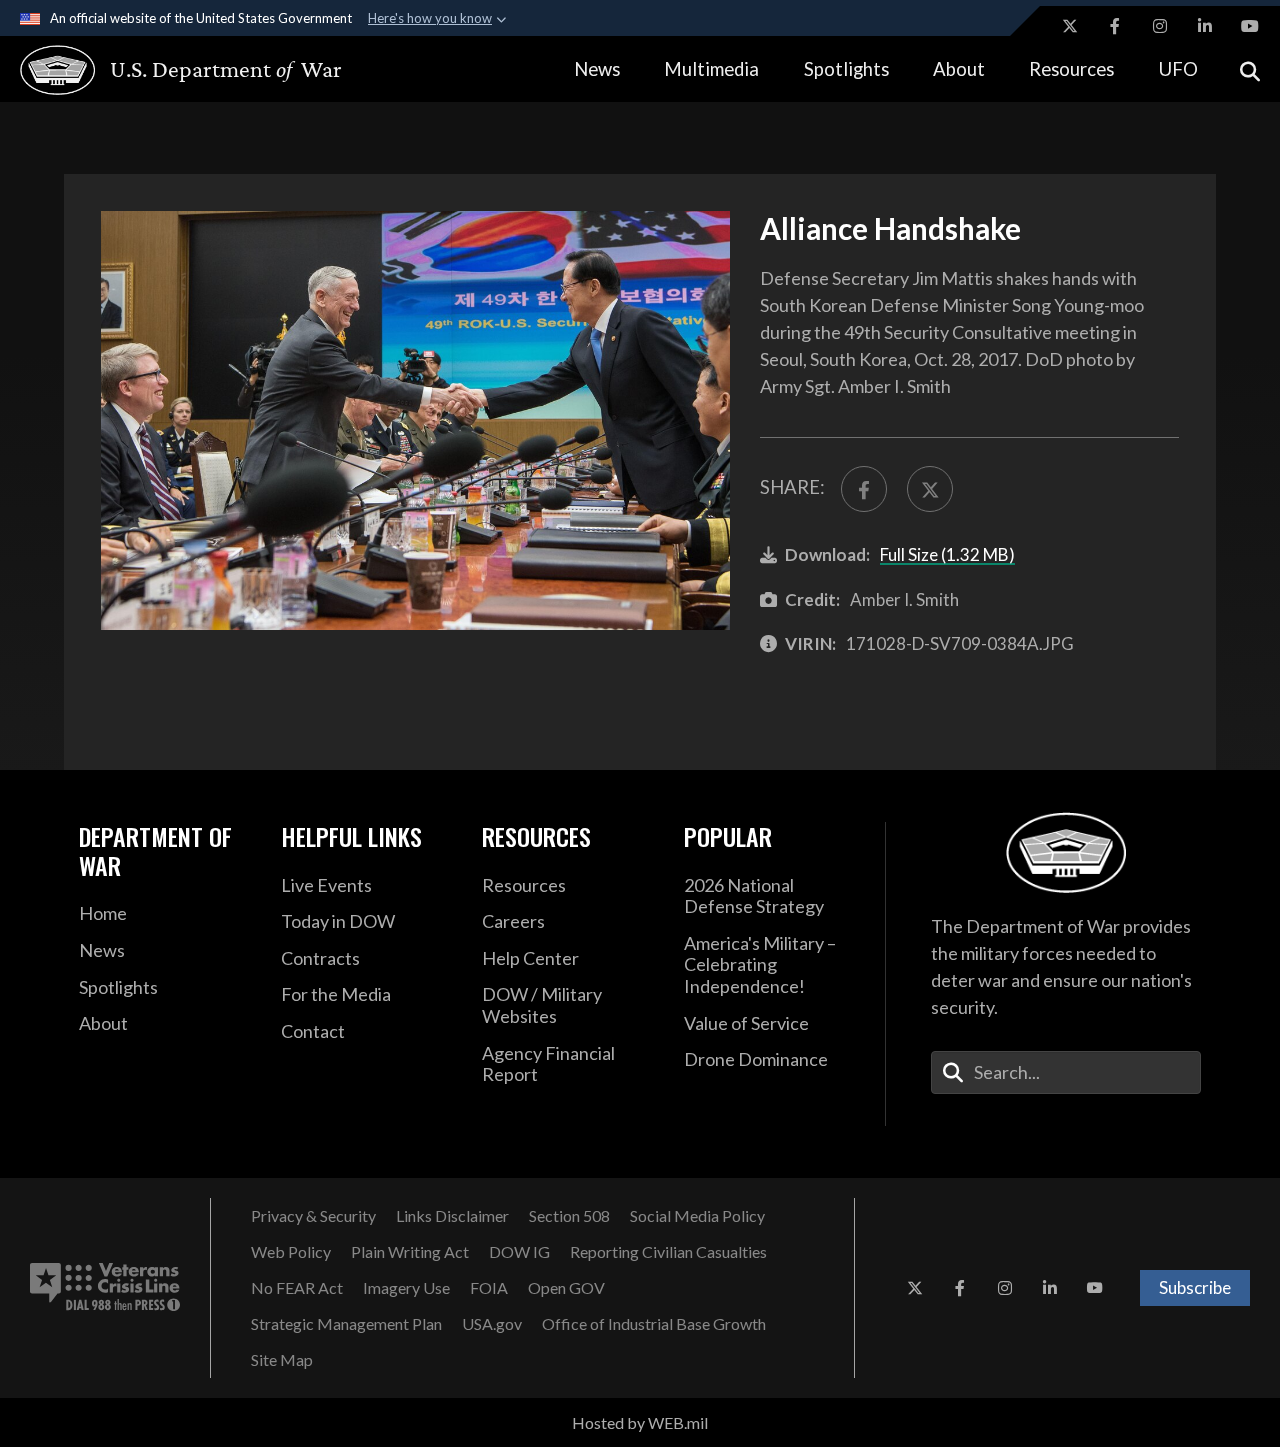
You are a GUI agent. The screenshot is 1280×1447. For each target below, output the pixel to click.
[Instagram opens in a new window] (1160, 26)
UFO (1178, 69)
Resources (1071, 69)
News (597, 69)
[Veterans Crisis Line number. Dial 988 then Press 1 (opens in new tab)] (105, 1288)
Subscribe (1195, 1287)
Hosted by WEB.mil (640, 1422)
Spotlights (846, 69)
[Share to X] (930, 489)
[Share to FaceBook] (864, 489)
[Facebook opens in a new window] (1115, 26)
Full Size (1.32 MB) (947, 554)
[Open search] (1250, 69)
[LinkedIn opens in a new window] (1205, 26)
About (959, 69)
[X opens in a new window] (1070, 26)
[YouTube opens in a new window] (1250, 26)
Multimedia (711, 69)
